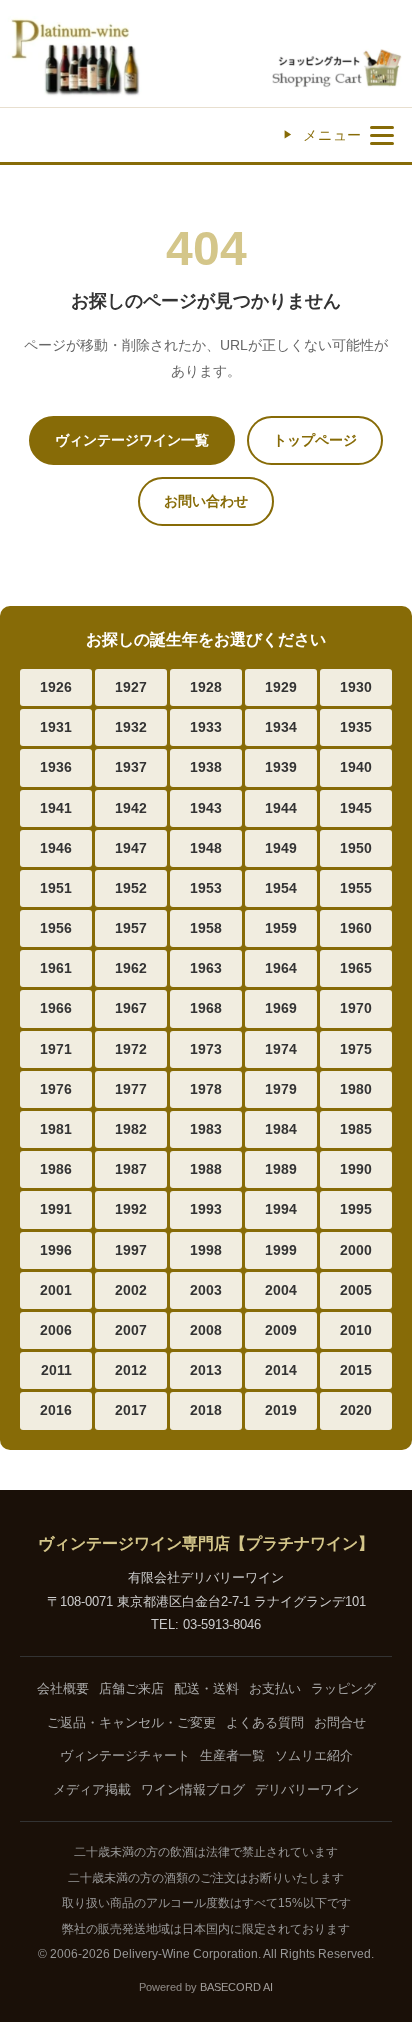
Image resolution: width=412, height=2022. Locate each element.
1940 (356, 767)
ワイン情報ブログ (193, 1789)
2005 (356, 1290)
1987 (131, 1169)
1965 (356, 968)
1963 (206, 968)
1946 (56, 848)
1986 (56, 1169)
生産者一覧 (232, 1755)
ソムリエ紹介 (314, 1755)
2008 (206, 1330)
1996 (56, 1250)
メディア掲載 (92, 1789)
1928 (206, 687)
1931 (56, 727)
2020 (356, 1410)
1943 (206, 808)
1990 (356, 1169)
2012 (131, 1370)
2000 (356, 1250)
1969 (281, 1008)
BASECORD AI (236, 1987)
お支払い (275, 1688)
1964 (281, 968)
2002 (131, 1290)
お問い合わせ (206, 501)
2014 (281, 1370)
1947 (131, 848)
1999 (281, 1250)
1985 (356, 1129)
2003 (206, 1290)
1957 (131, 928)
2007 (131, 1330)
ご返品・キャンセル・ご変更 (131, 1722)
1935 (356, 727)
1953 (206, 888)
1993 (206, 1209)
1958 (206, 928)
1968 (206, 1008)
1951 (56, 888)
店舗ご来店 (131, 1688)
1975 (356, 1049)
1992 (131, 1209)
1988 (206, 1169)
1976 (56, 1089)
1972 (131, 1049)
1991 (56, 1209)
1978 (206, 1089)
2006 (56, 1330)
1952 (131, 888)
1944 (281, 808)
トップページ (315, 440)
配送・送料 (206, 1688)
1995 (356, 1209)
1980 (356, 1089)
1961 (56, 968)
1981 (56, 1129)
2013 (206, 1370)
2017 (131, 1410)
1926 (56, 687)
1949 (281, 848)
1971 (56, 1049)
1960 (356, 928)
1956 (56, 928)
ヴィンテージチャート (125, 1755)
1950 (356, 848)
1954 (281, 888)
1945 (356, 808)
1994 (281, 1209)
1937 (131, 767)
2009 (281, 1330)
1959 (281, 928)
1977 (131, 1089)
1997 (131, 1250)
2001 (56, 1290)
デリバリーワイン (307, 1789)
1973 (206, 1049)
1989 (281, 1169)
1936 (56, 767)
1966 (56, 1008)
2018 (206, 1410)
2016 (56, 1410)
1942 (131, 808)
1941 (56, 808)
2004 (281, 1290)
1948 (206, 848)
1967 (131, 1008)
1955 (356, 888)
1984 (281, 1129)
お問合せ (340, 1722)
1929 (281, 687)
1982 (131, 1129)
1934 (281, 727)
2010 (356, 1330)
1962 (131, 968)
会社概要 (63, 1688)
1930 (356, 687)
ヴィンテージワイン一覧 (132, 440)
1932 (131, 727)
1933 (206, 727)
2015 (356, 1370)
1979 (281, 1089)
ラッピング (343, 1688)
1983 (206, 1129)
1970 (356, 1008)
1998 (206, 1250)
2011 (56, 1370)
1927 (131, 687)
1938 (206, 767)
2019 (281, 1410)
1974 (281, 1049)
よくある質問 (265, 1722)
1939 (281, 767)
